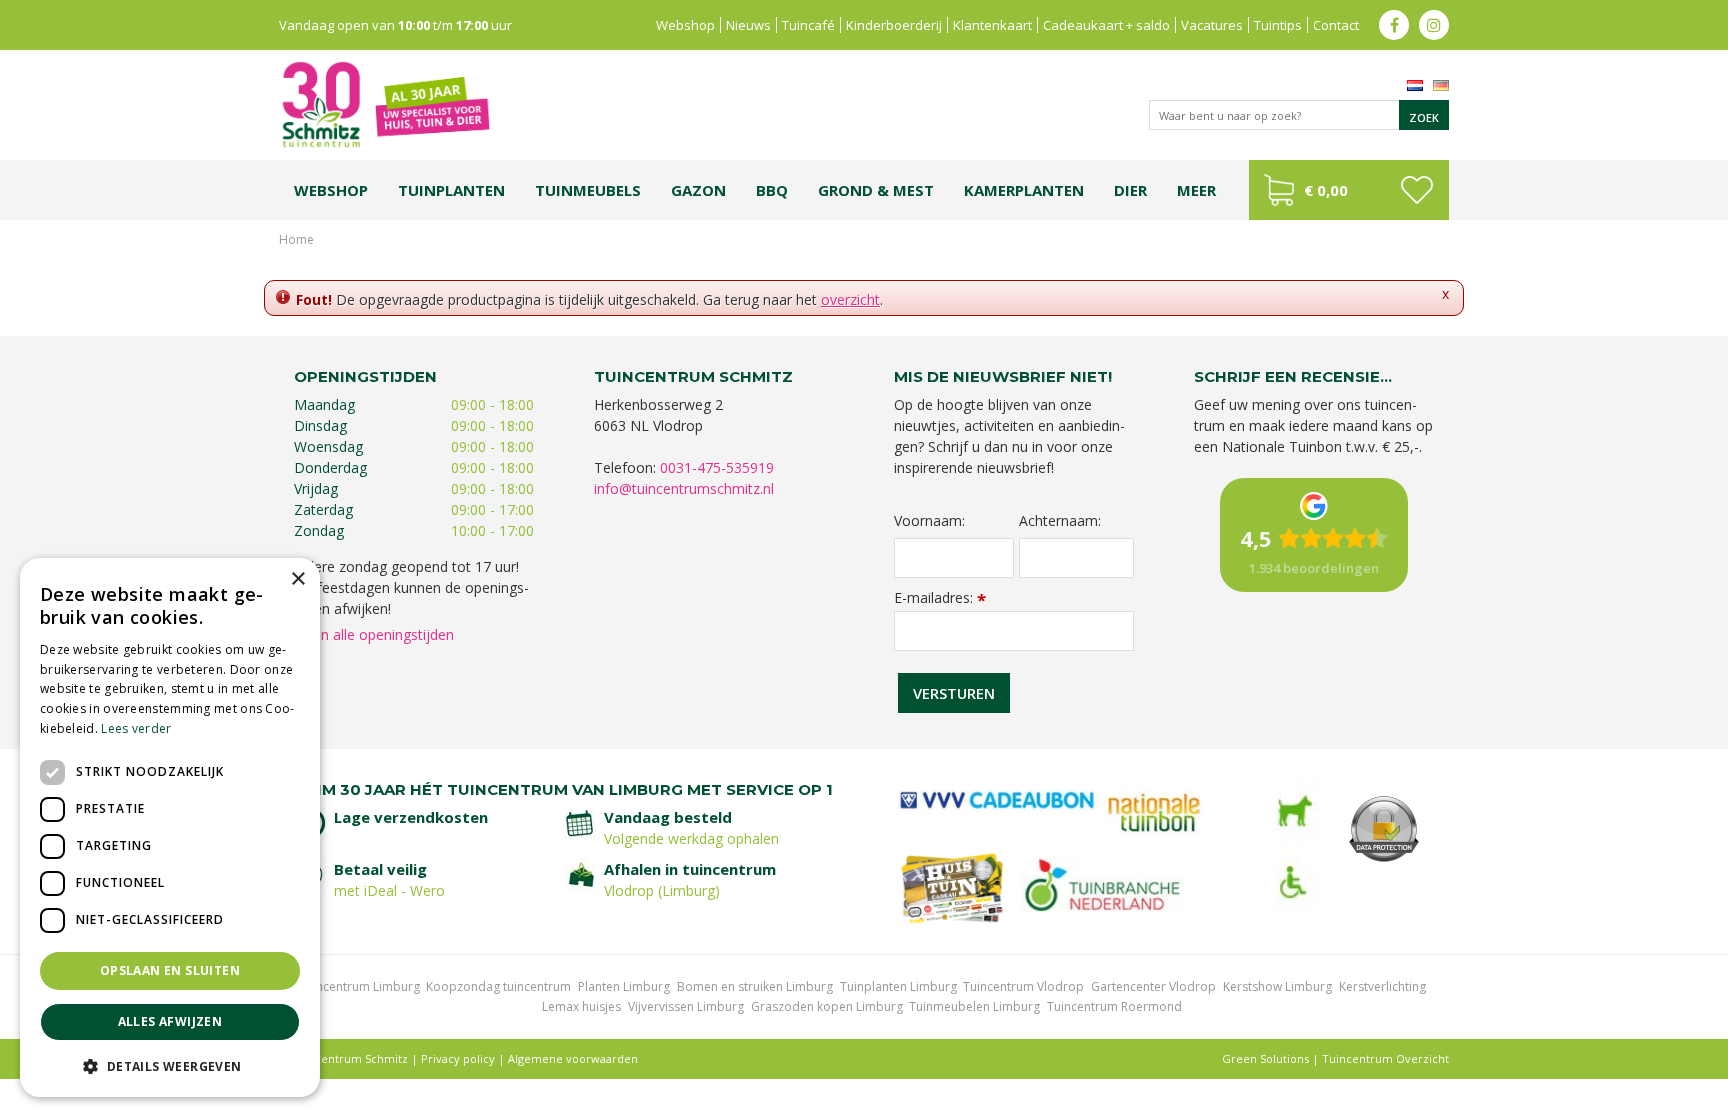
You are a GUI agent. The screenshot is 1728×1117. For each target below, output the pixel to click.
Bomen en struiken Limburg (755, 986)
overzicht (850, 299)
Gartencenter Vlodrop (1153, 986)
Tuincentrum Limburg (359, 986)
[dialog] (170, 827)
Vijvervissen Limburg (686, 1006)
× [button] (297, 579)
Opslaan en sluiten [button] (170, 970)
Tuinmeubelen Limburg (974, 1006)
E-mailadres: (940, 597)
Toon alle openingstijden (374, 634)
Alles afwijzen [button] (170, 1021)
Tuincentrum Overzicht (1385, 1058)
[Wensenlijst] (1416, 190)
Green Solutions (1265, 1058)
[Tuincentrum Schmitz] (385, 103)
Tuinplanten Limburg (898, 986)
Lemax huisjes (581, 1006)
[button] (170, 1065)
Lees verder (136, 728)
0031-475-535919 (717, 467)
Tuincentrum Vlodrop (1023, 986)
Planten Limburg (624, 986)
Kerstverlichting (1382, 986)
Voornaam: (929, 521)
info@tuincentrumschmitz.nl (684, 488)
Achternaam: (1060, 521)
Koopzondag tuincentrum (498, 986)
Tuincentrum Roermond (1114, 1006)
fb (1394, 25)
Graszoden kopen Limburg (827, 1006)
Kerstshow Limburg (1277, 986)
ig (1434, 25)
